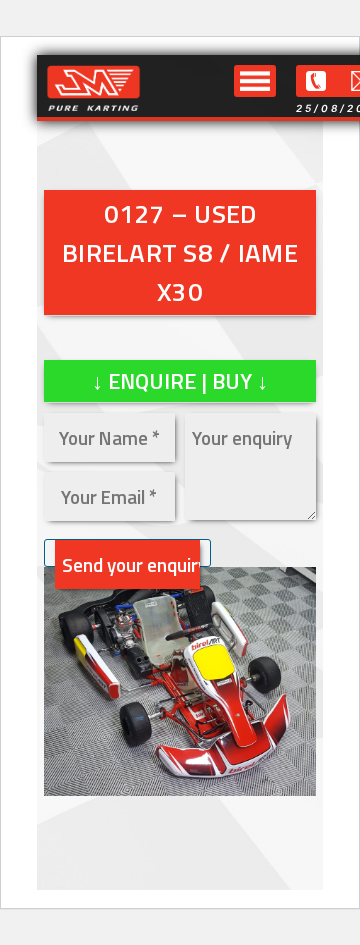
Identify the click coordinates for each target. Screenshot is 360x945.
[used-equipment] (180, 789)
